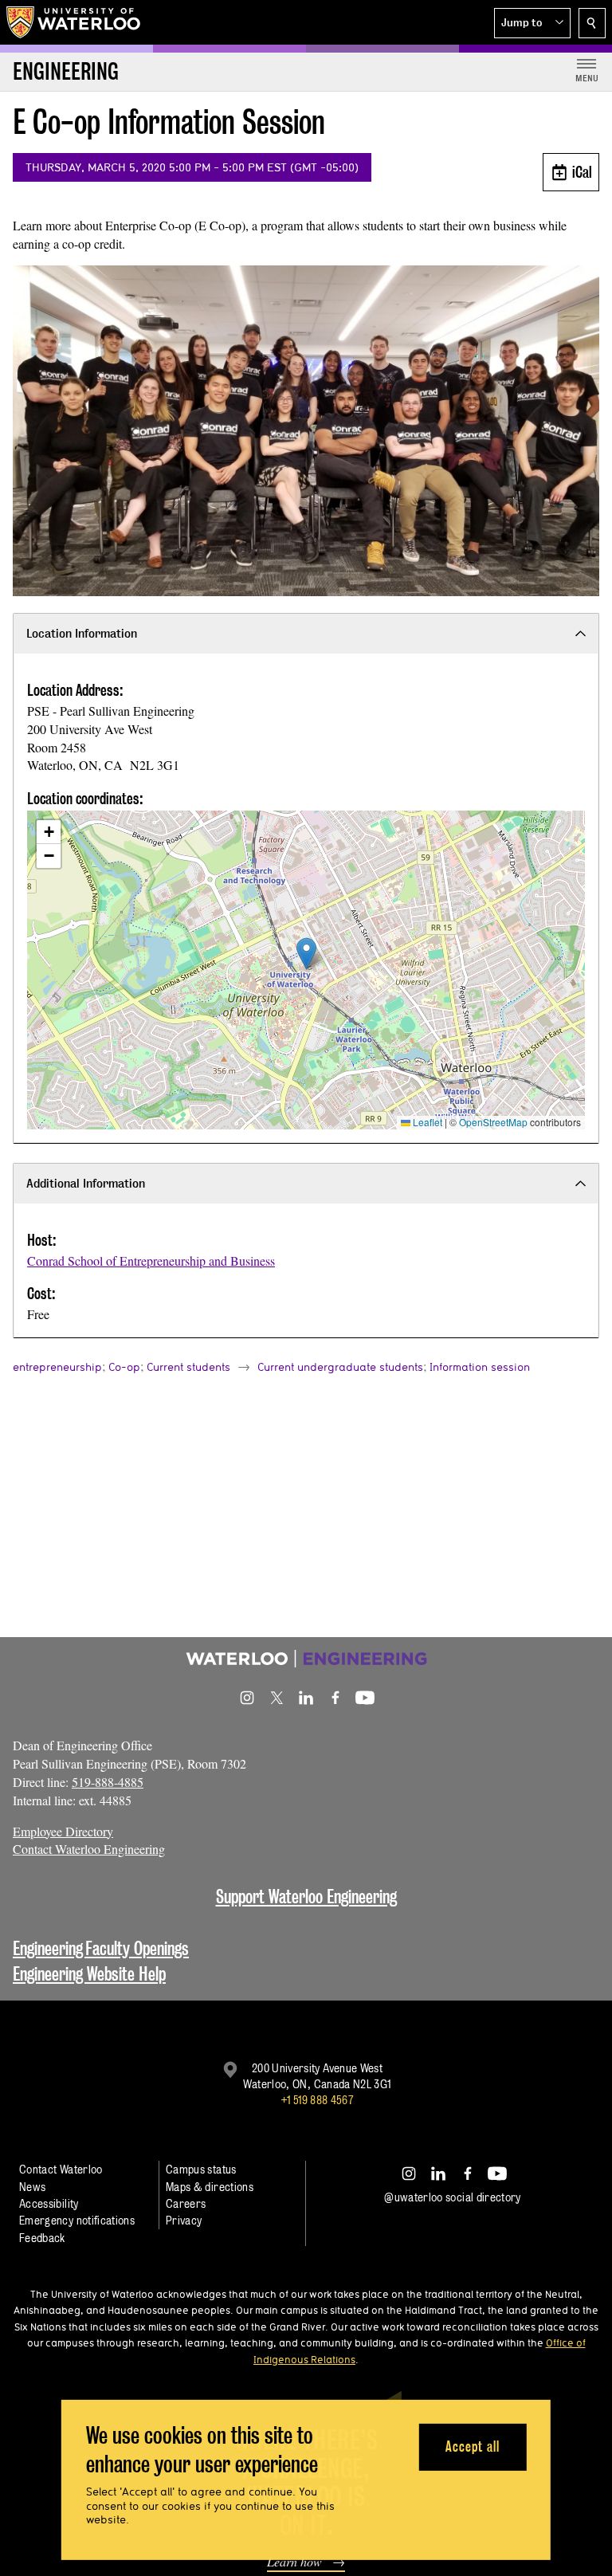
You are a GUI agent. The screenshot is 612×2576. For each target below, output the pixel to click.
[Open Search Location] (592, 23)
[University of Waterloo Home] (74, 22)
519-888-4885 (108, 1782)
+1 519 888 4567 (317, 2100)
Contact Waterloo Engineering (89, 1849)
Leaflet (426, 1122)
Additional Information (86, 1183)
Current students (188, 1367)
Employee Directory (63, 1831)
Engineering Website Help (89, 1974)
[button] (532, 23)
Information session (480, 1367)
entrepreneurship (57, 1367)
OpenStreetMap (493, 1122)
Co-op (124, 1367)
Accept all (472, 2446)
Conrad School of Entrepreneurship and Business (151, 1261)
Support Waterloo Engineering (306, 1897)
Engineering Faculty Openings (101, 1948)
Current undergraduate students (340, 1367)
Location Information (82, 633)
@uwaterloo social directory (453, 2197)
